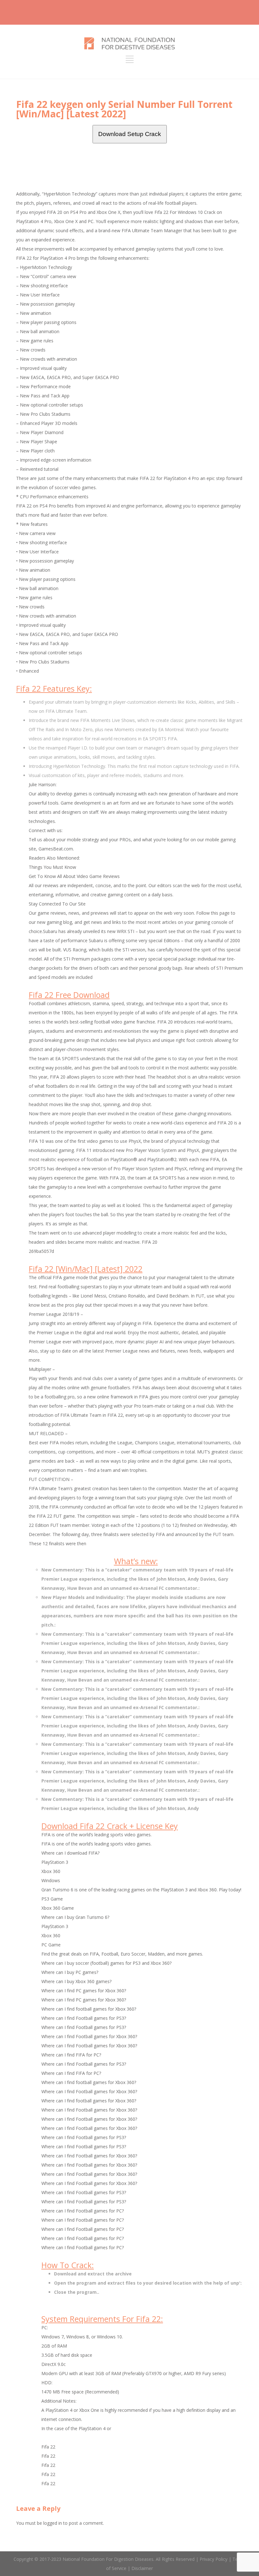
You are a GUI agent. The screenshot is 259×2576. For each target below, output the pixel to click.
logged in (53, 2523)
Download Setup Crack (130, 134)
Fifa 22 (48, 2447)
